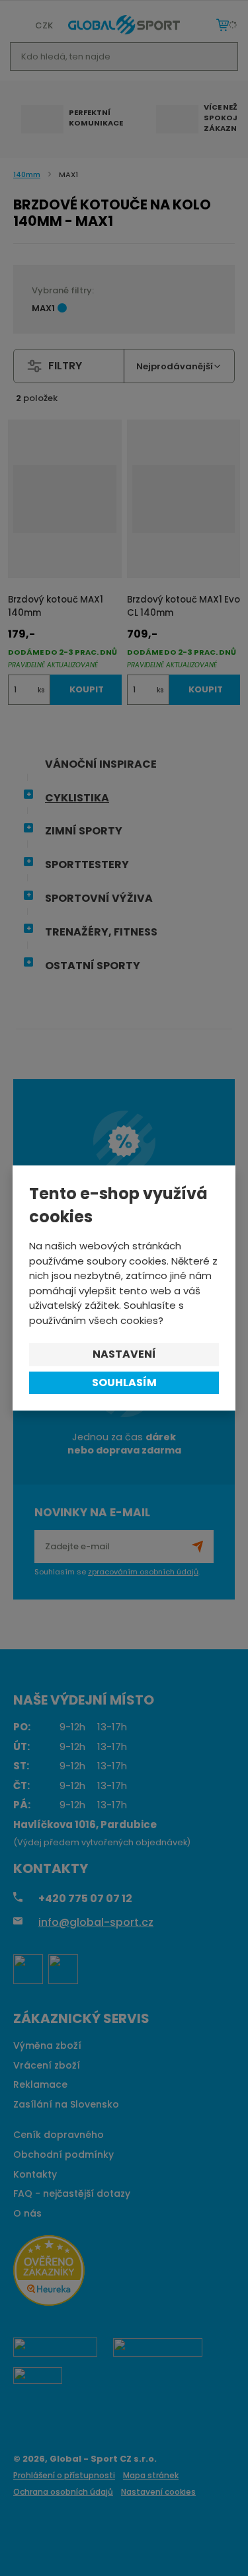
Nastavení (124, 1354)
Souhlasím (124, 1382)
